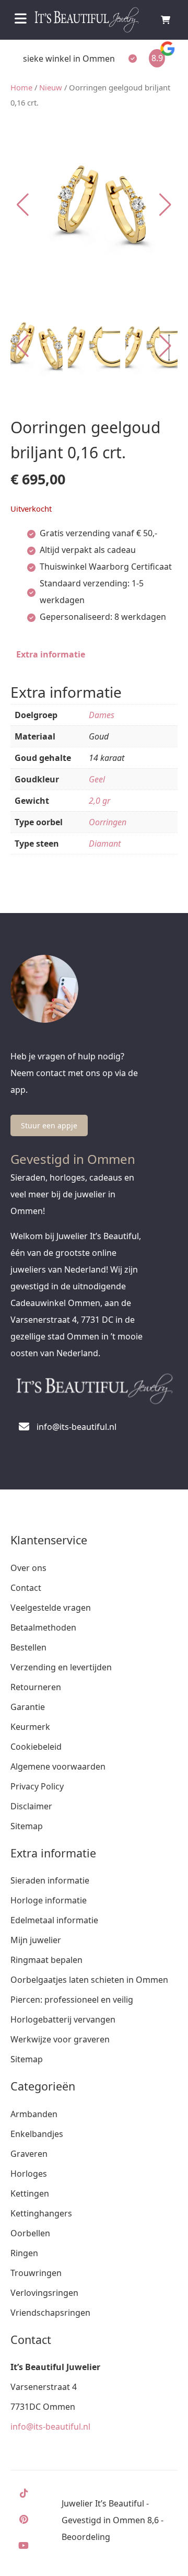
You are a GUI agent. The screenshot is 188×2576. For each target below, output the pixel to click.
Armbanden (34, 2114)
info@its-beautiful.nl (50, 2427)
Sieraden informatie (50, 1880)
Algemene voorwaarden (58, 1766)
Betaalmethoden (43, 1627)
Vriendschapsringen (50, 2313)
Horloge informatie (49, 1900)
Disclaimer (31, 1806)
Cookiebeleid (36, 1747)
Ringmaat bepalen (46, 1960)
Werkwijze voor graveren (60, 2039)
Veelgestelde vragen (51, 1608)
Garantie (28, 1707)
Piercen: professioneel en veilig (72, 2000)
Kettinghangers (41, 2213)
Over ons (28, 1568)
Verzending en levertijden (61, 1667)
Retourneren (36, 1687)
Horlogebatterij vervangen (63, 2019)
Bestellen (28, 1647)
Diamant (105, 844)
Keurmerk (30, 1727)
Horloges (29, 2174)
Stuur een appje (49, 1125)
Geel (97, 779)
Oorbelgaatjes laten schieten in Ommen (89, 1980)
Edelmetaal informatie (54, 1920)
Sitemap (27, 1826)
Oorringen (108, 822)
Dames (102, 715)
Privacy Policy (37, 1786)
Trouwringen (36, 2273)
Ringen (24, 2253)
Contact (26, 1588)
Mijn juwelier (36, 1940)
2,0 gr (99, 801)
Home (21, 87)
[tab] (51, 654)
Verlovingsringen (44, 2293)
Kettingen (30, 2193)
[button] (165, 205)
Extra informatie (51, 654)
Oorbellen (30, 2233)
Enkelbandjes (37, 2134)
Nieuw (51, 87)
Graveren (29, 2154)
